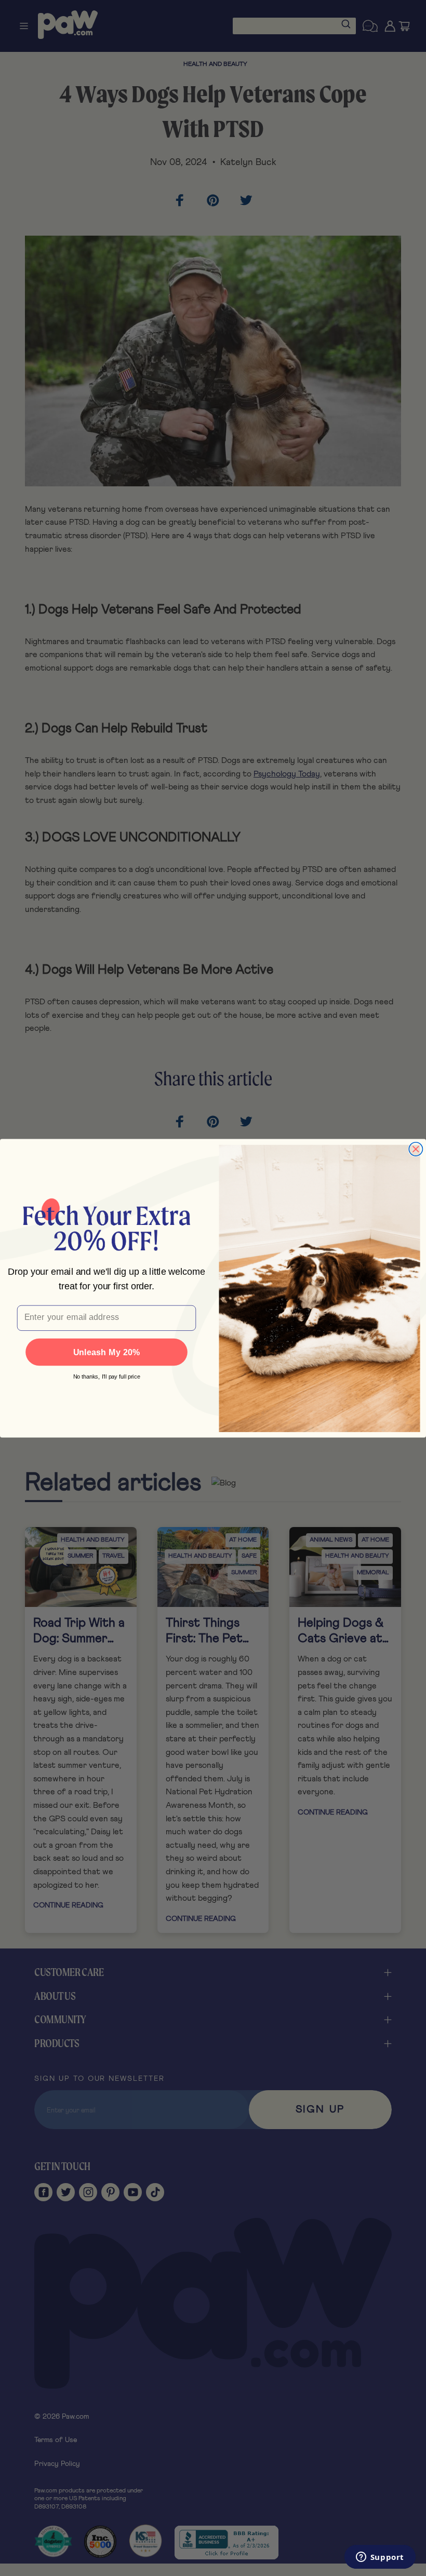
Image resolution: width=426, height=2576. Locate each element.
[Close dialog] (416, 1149)
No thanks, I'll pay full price (107, 1376)
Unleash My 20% (107, 1352)
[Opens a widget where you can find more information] (380, 2558)
